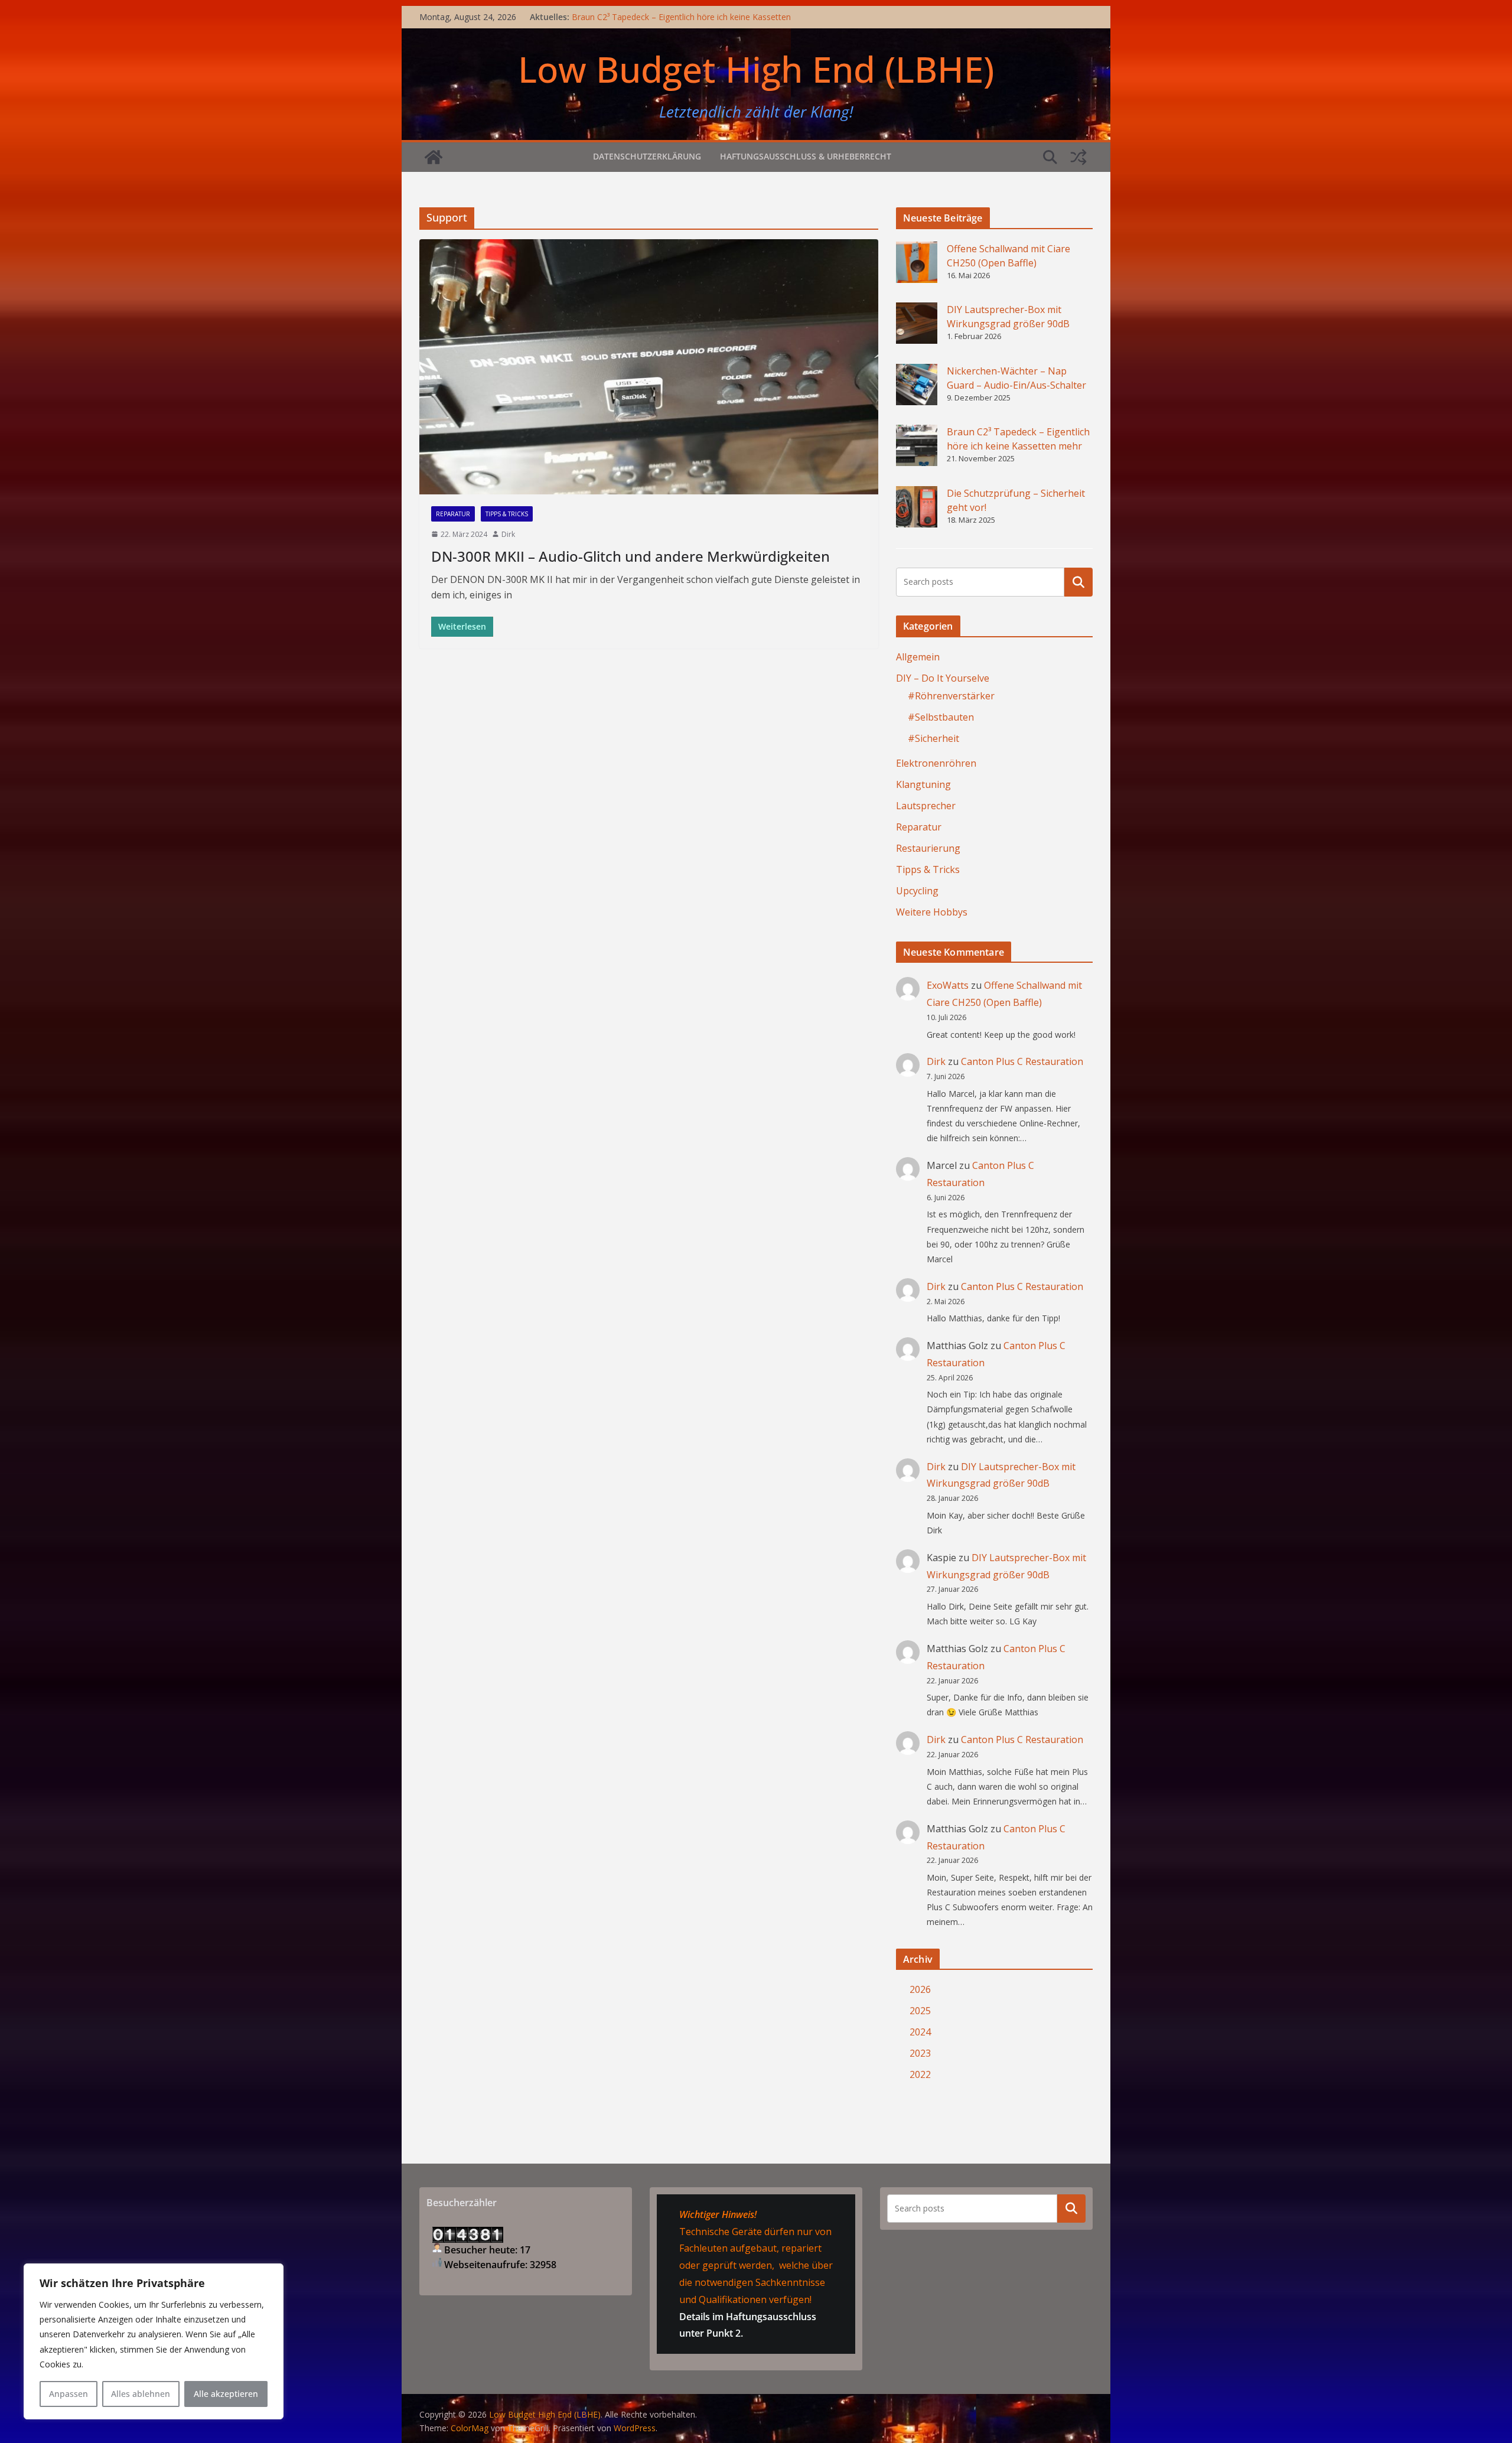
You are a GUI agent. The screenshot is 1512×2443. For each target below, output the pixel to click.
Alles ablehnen (141, 2394)
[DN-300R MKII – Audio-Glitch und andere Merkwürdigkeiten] (649, 367)
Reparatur (453, 514)
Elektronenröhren (936, 763)
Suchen (1078, 582)
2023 (920, 2053)
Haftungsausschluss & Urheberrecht (806, 156)
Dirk (508, 534)
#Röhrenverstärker (951, 696)
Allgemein (918, 657)
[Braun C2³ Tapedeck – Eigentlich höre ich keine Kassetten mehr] (917, 445)
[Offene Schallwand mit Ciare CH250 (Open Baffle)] (917, 262)
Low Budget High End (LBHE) (756, 69)
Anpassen (69, 2394)
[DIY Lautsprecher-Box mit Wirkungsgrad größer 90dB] (917, 323)
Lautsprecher (926, 806)
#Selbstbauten (941, 717)
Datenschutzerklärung (647, 156)
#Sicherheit (933, 738)
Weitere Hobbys (932, 912)
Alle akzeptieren (226, 2394)
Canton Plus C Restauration (1022, 1061)
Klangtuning (923, 784)
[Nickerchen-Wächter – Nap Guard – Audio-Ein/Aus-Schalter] (917, 385)
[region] (154, 2341)
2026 (920, 1989)
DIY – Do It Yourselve (943, 678)
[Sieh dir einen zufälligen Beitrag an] (1078, 157)
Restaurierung (928, 848)
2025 (920, 2011)
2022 (920, 2074)
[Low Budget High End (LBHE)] (434, 157)
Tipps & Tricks (507, 514)
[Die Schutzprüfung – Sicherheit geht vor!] (917, 507)
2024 (920, 2032)
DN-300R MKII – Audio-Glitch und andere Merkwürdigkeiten (630, 556)
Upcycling (917, 891)
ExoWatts (948, 985)
